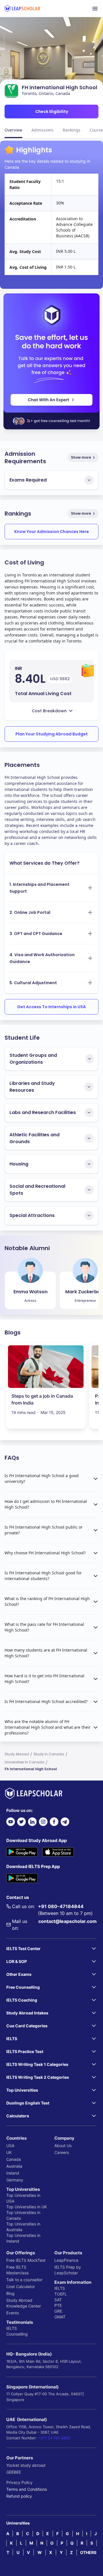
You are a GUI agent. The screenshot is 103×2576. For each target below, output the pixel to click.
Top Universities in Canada (23, 2215)
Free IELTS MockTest (26, 2260)
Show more (81, 457)
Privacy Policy (19, 2482)
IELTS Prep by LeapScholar (68, 2270)
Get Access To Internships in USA (51, 1007)
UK (9, 2152)
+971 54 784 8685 (54, 2438)
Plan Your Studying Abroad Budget (52, 734)
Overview (13, 130)
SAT (58, 2300)
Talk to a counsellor (24, 2280)
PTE (58, 2305)
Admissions (42, 130)
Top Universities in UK (27, 2207)
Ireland (13, 2173)
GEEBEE (14, 2472)
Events (13, 2313)
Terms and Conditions (27, 2489)
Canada (14, 2159)
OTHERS (88, 2552)
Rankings (72, 130)
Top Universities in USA (23, 2198)
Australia (14, 2166)
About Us (63, 2146)
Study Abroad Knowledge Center (24, 2303)
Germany (15, 2180)
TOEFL (61, 2294)
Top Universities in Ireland (23, 2238)
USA (10, 2146)
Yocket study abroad (26, 2465)
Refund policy (19, 2496)
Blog (10, 2293)
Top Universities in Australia (23, 2227)
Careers (62, 2152)
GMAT (60, 2317)
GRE (58, 2311)
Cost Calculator (21, 2286)
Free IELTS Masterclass (17, 2270)
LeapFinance (66, 2260)
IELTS (12, 2328)
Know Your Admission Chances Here (52, 532)
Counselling (17, 2334)
